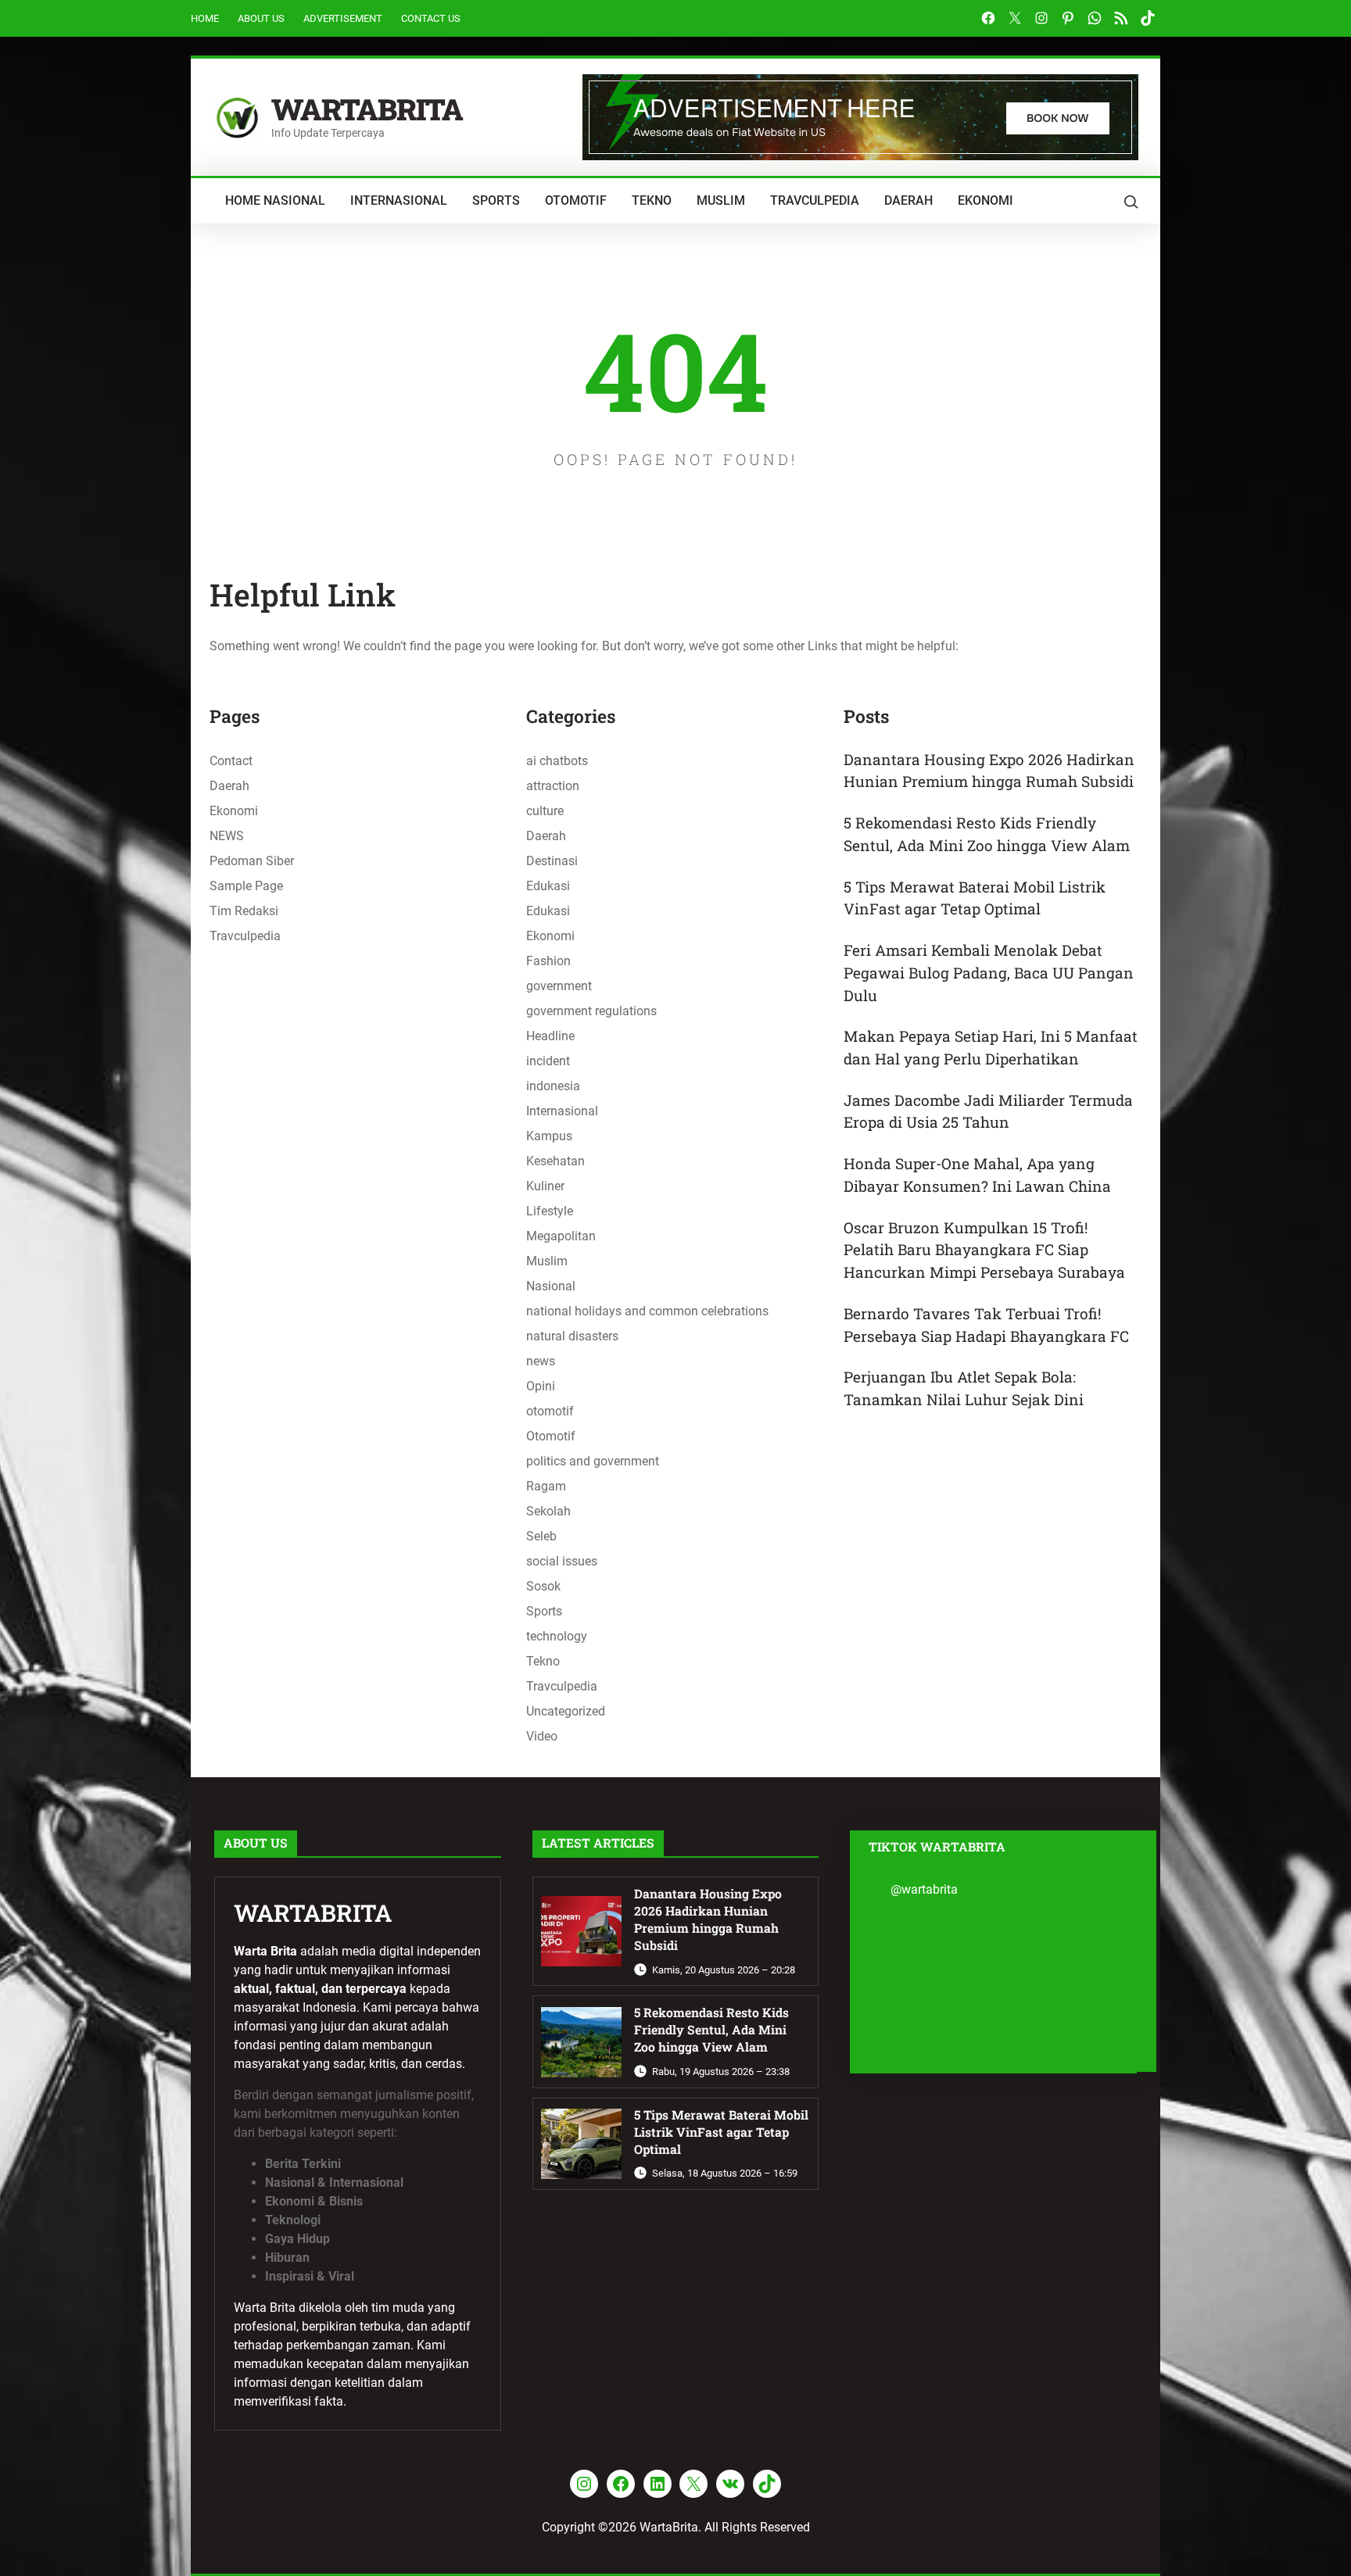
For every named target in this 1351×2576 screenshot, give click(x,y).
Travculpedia (245, 936)
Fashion (548, 961)
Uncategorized (566, 1711)
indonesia (553, 1086)
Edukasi (548, 886)
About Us (261, 18)
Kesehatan (555, 1161)
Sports (544, 1611)
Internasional (562, 1111)
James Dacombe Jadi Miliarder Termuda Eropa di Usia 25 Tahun (988, 1111)
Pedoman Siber (252, 861)
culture (545, 811)
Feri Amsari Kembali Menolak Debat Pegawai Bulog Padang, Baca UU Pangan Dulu (989, 972)
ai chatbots (557, 761)
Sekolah (548, 1511)
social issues (562, 1561)
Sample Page (246, 886)
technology (557, 1636)
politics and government (593, 1461)
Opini (541, 1386)
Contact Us (431, 18)
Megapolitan (561, 1236)
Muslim (547, 1261)
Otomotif (551, 1436)
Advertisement (343, 18)
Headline (550, 1036)
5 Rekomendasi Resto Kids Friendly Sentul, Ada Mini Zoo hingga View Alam (987, 834)
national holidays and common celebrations (647, 1311)
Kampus (549, 1136)
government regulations (591, 1011)
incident (548, 1061)
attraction (553, 786)
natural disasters (572, 1336)
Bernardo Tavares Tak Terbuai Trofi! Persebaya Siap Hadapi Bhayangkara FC (986, 1325)
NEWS (227, 836)
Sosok (543, 1586)
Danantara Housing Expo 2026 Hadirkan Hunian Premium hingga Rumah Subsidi (989, 771)
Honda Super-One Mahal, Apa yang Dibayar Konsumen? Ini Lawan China (977, 1175)
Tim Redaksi (244, 911)
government (559, 986)
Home (205, 18)
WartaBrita (367, 109)
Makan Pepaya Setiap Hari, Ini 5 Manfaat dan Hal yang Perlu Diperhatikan (991, 1047)
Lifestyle (550, 1211)
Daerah (229, 786)
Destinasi (552, 861)
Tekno (543, 1661)
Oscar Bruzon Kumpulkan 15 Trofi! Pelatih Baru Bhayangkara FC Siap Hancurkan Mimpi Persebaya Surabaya (984, 1250)
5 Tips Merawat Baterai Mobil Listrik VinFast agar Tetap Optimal (975, 898)
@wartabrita (924, 1889)
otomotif (550, 1411)
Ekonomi (234, 811)
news (541, 1361)
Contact (231, 761)
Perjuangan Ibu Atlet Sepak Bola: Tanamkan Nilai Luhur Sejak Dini (964, 1388)
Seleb (541, 1536)
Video (542, 1736)
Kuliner (545, 1186)
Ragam (546, 1486)
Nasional (551, 1286)
